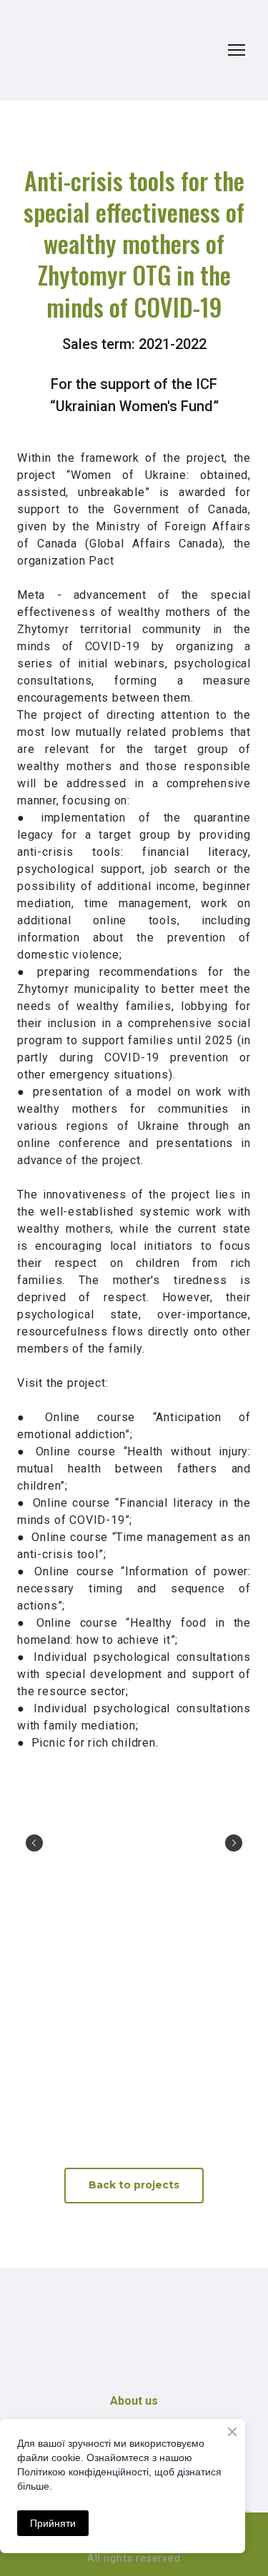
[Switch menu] (237, 50)
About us (134, 2401)
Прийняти (53, 2523)
